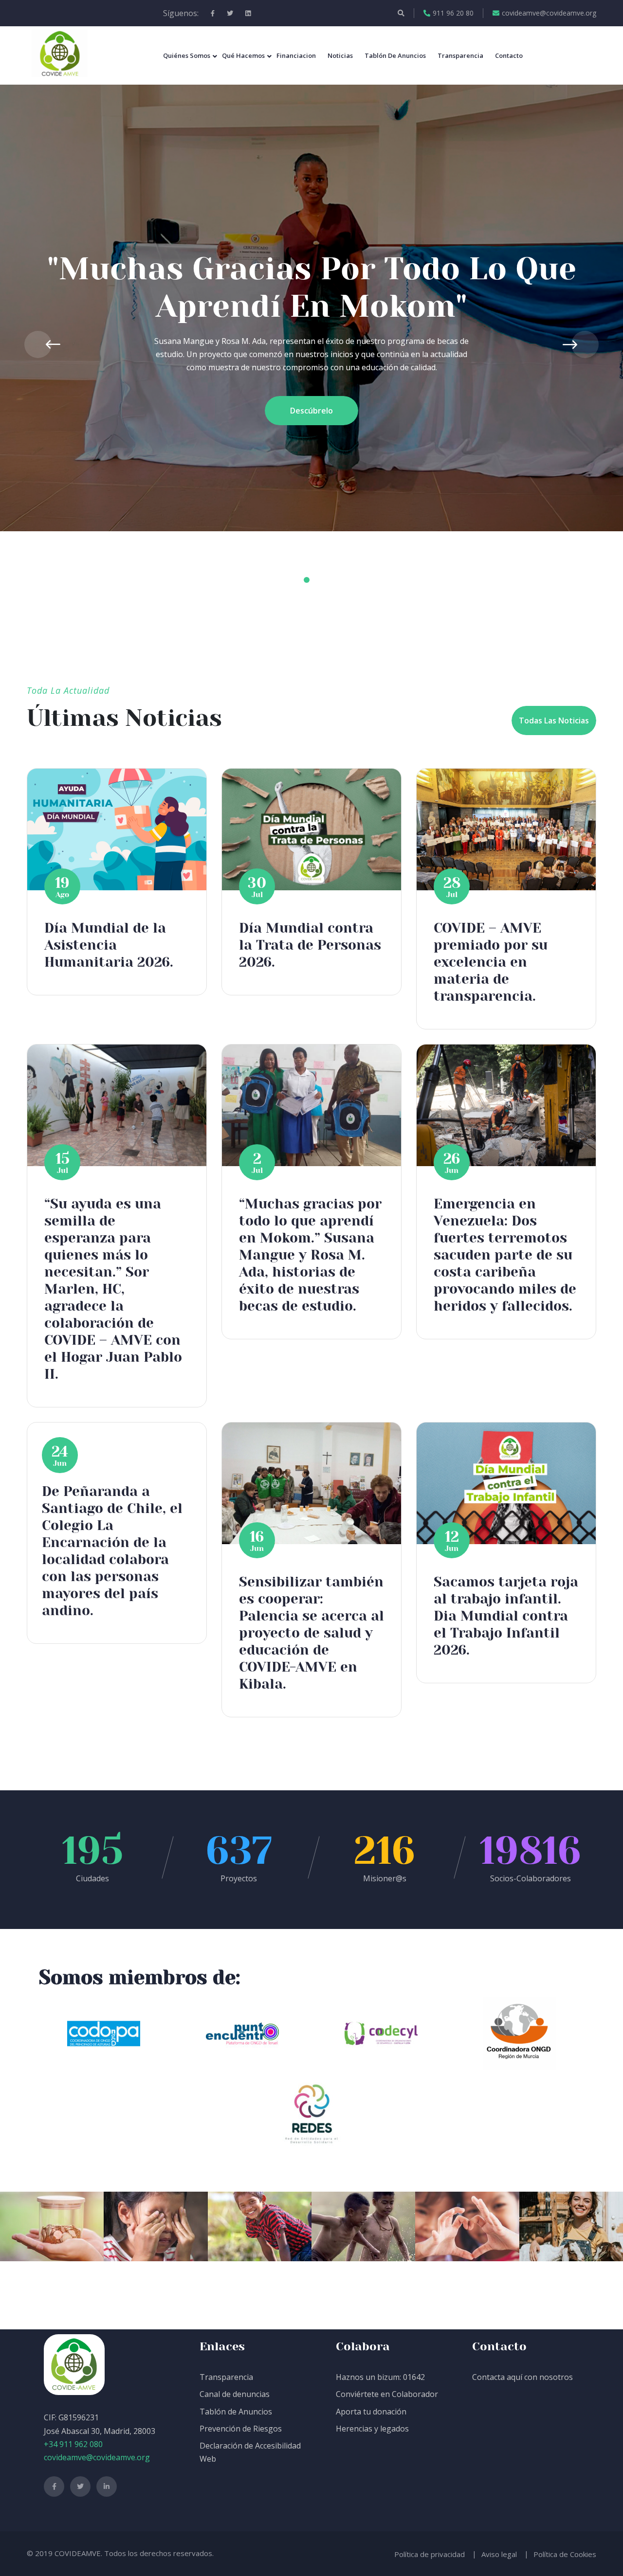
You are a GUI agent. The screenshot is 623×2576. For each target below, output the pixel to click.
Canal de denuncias (235, 2394)
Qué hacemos (243, 55)
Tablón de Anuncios (236, 2412)
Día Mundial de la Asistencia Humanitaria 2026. (109, 945)
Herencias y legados (372, 2429)
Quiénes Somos (187, 55)
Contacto (509, 55)
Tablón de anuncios (395, 55)
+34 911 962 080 (73, 2444)
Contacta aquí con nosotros (522, 2377)
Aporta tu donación (371, 2412)
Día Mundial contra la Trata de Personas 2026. (310, 945)
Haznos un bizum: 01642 (380, 2377)
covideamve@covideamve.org (549, 13)
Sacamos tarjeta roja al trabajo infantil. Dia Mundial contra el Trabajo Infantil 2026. (506, 1616)
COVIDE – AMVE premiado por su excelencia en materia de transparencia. (491, 962)
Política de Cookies (565, 2554)
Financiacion (296, 55)
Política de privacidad (430, 2554)
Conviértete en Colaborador (387, 2394)
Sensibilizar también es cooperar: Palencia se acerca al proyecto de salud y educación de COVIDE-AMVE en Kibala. (311, 1633)
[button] (287, 580)
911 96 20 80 (453, 13)
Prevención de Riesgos (241, 2429)
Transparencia (460, 55)
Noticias (340, 55)
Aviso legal (499, 2554)
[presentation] (38, 344)
